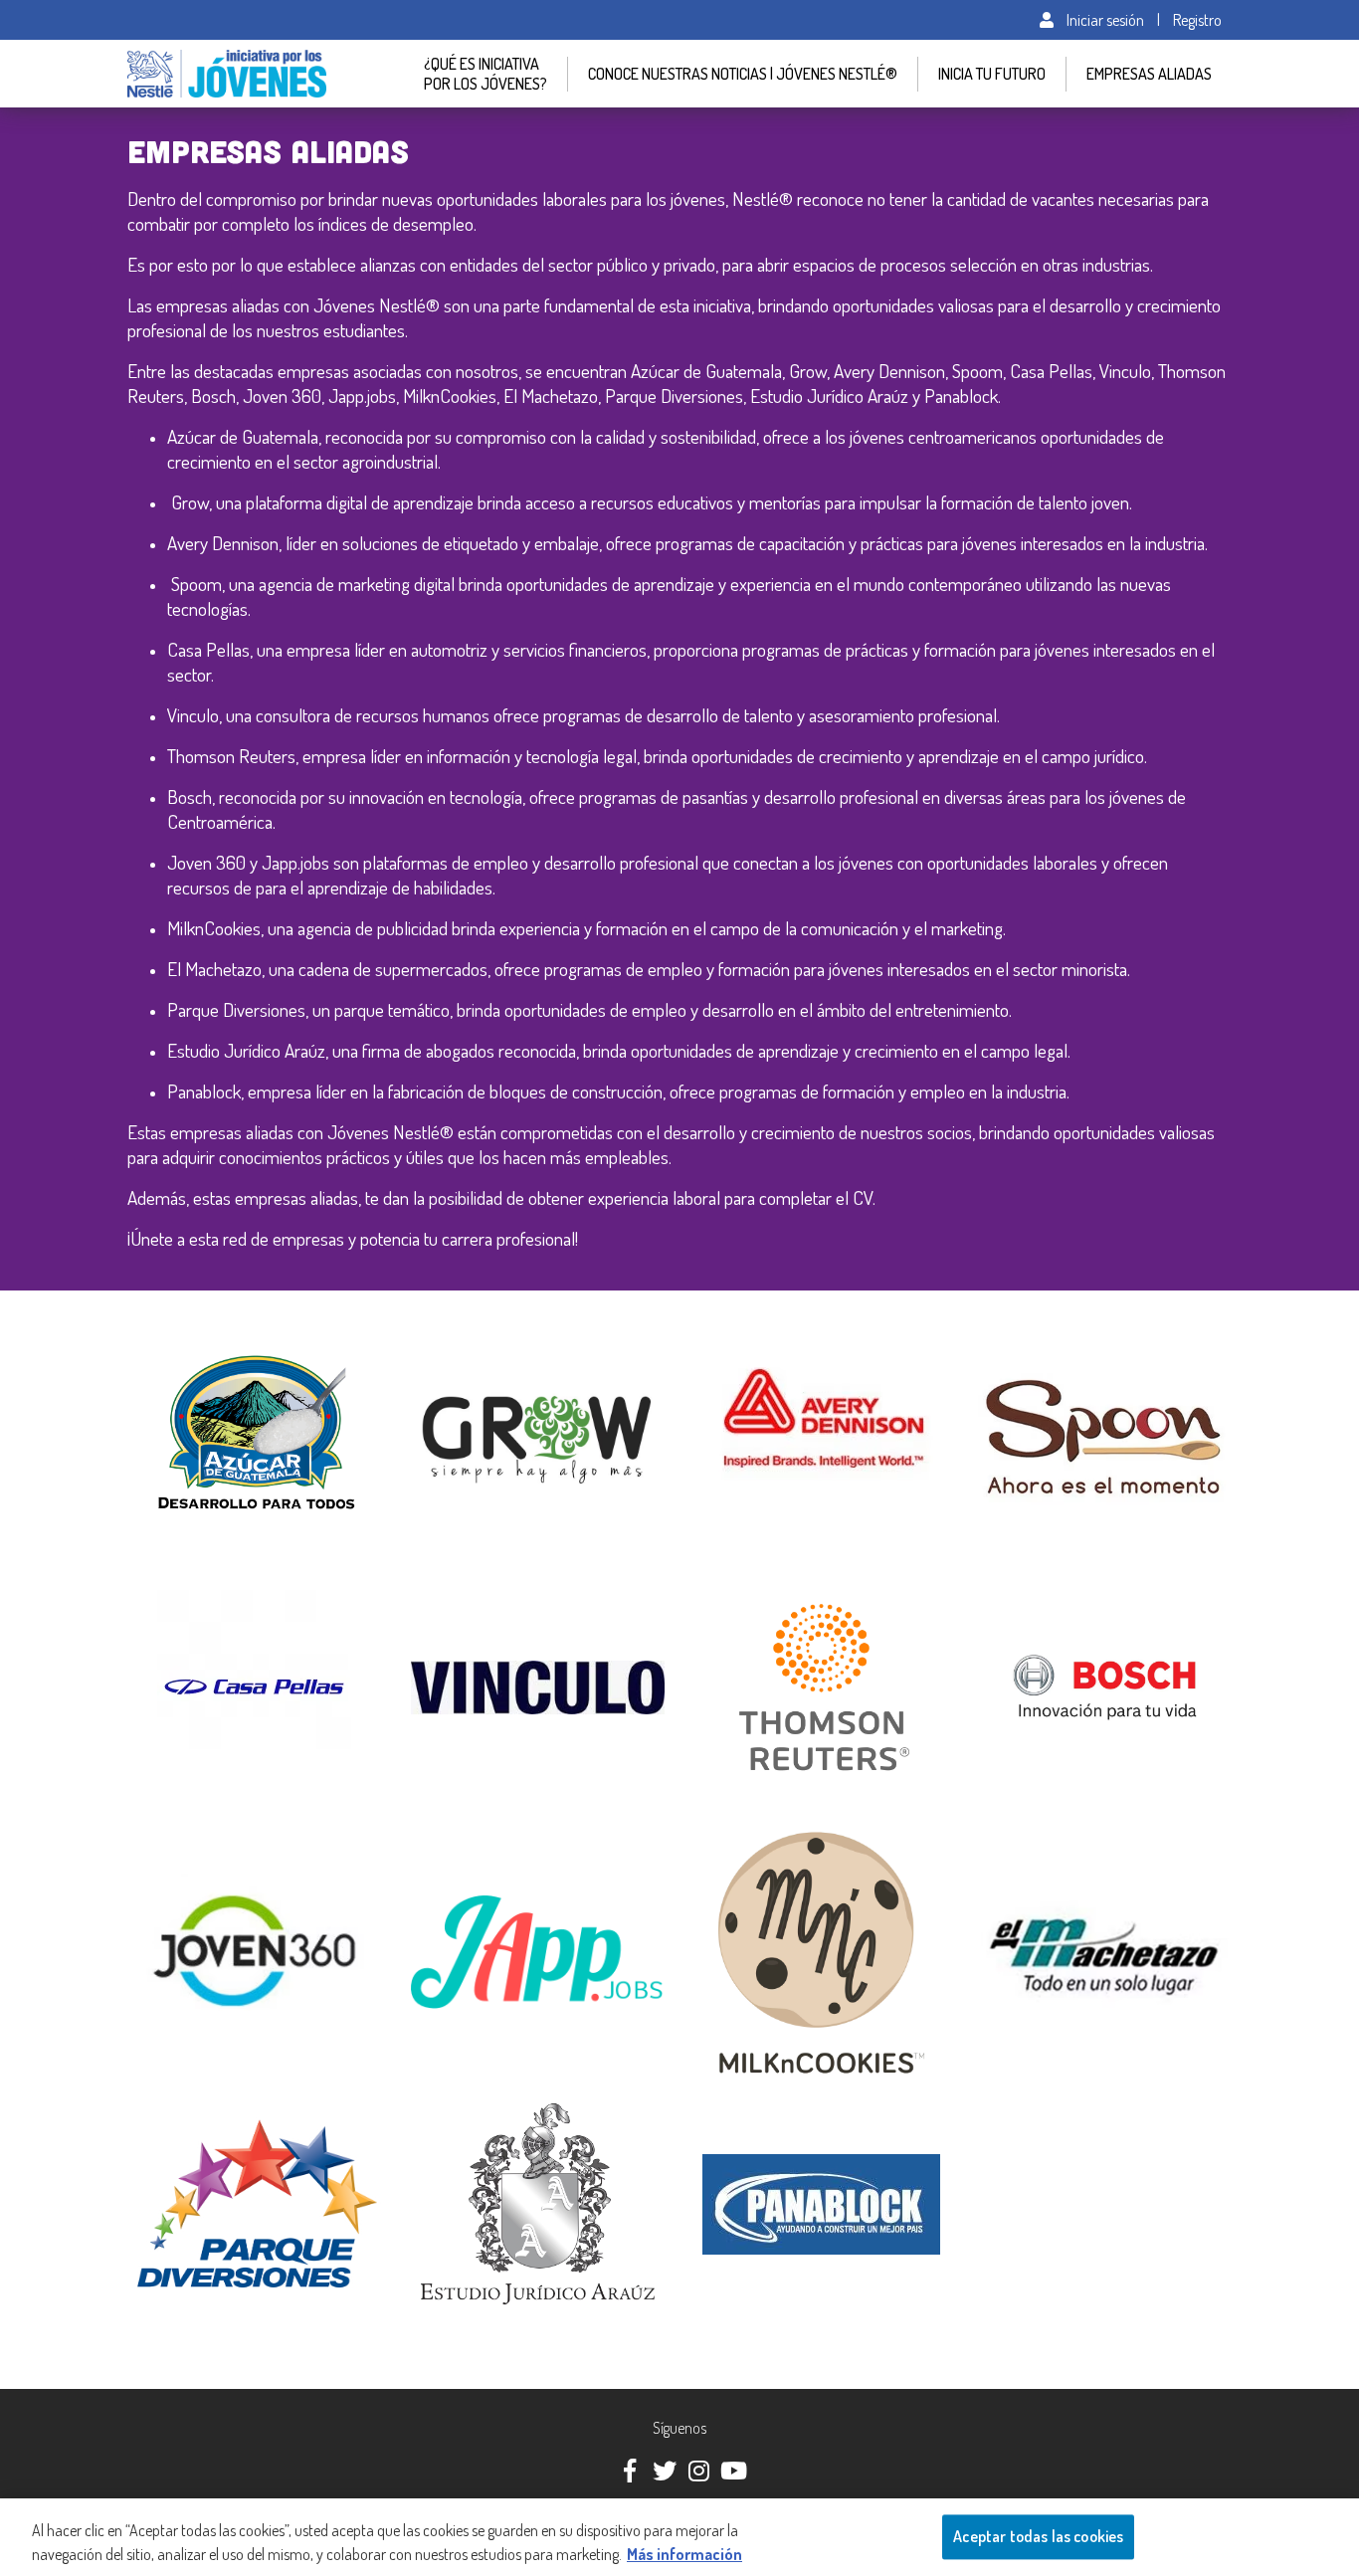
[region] (679, 2537)
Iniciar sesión (1104, 20)
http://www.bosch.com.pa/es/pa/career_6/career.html (1105, 1569)
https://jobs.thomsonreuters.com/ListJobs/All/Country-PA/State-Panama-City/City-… (821, 1579)
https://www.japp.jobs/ (469, 1836)
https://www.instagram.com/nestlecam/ (697, 2469)
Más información (684, 2554)
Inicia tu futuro (992, 74)
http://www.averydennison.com (778, 1330)
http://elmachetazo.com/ (1042, 1836)
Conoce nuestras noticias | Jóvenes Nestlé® (743, 74)
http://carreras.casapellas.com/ (210, 1569)
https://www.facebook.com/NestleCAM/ (628, 2469)
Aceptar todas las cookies (1038, 2536)
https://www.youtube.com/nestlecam (732, 2469)
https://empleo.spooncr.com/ (1054, 1330)
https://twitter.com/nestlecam (663, 2469)
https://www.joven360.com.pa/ (212, 1836)
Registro (1197, 20)
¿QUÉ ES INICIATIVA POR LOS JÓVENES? (485, 74)
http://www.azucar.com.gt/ (198, 1330)
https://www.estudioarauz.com (492, 2099)
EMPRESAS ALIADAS (1149, 74)
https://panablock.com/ (754, 2099)
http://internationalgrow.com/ (490, 1330)
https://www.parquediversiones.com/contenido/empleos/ (254, 2099)
